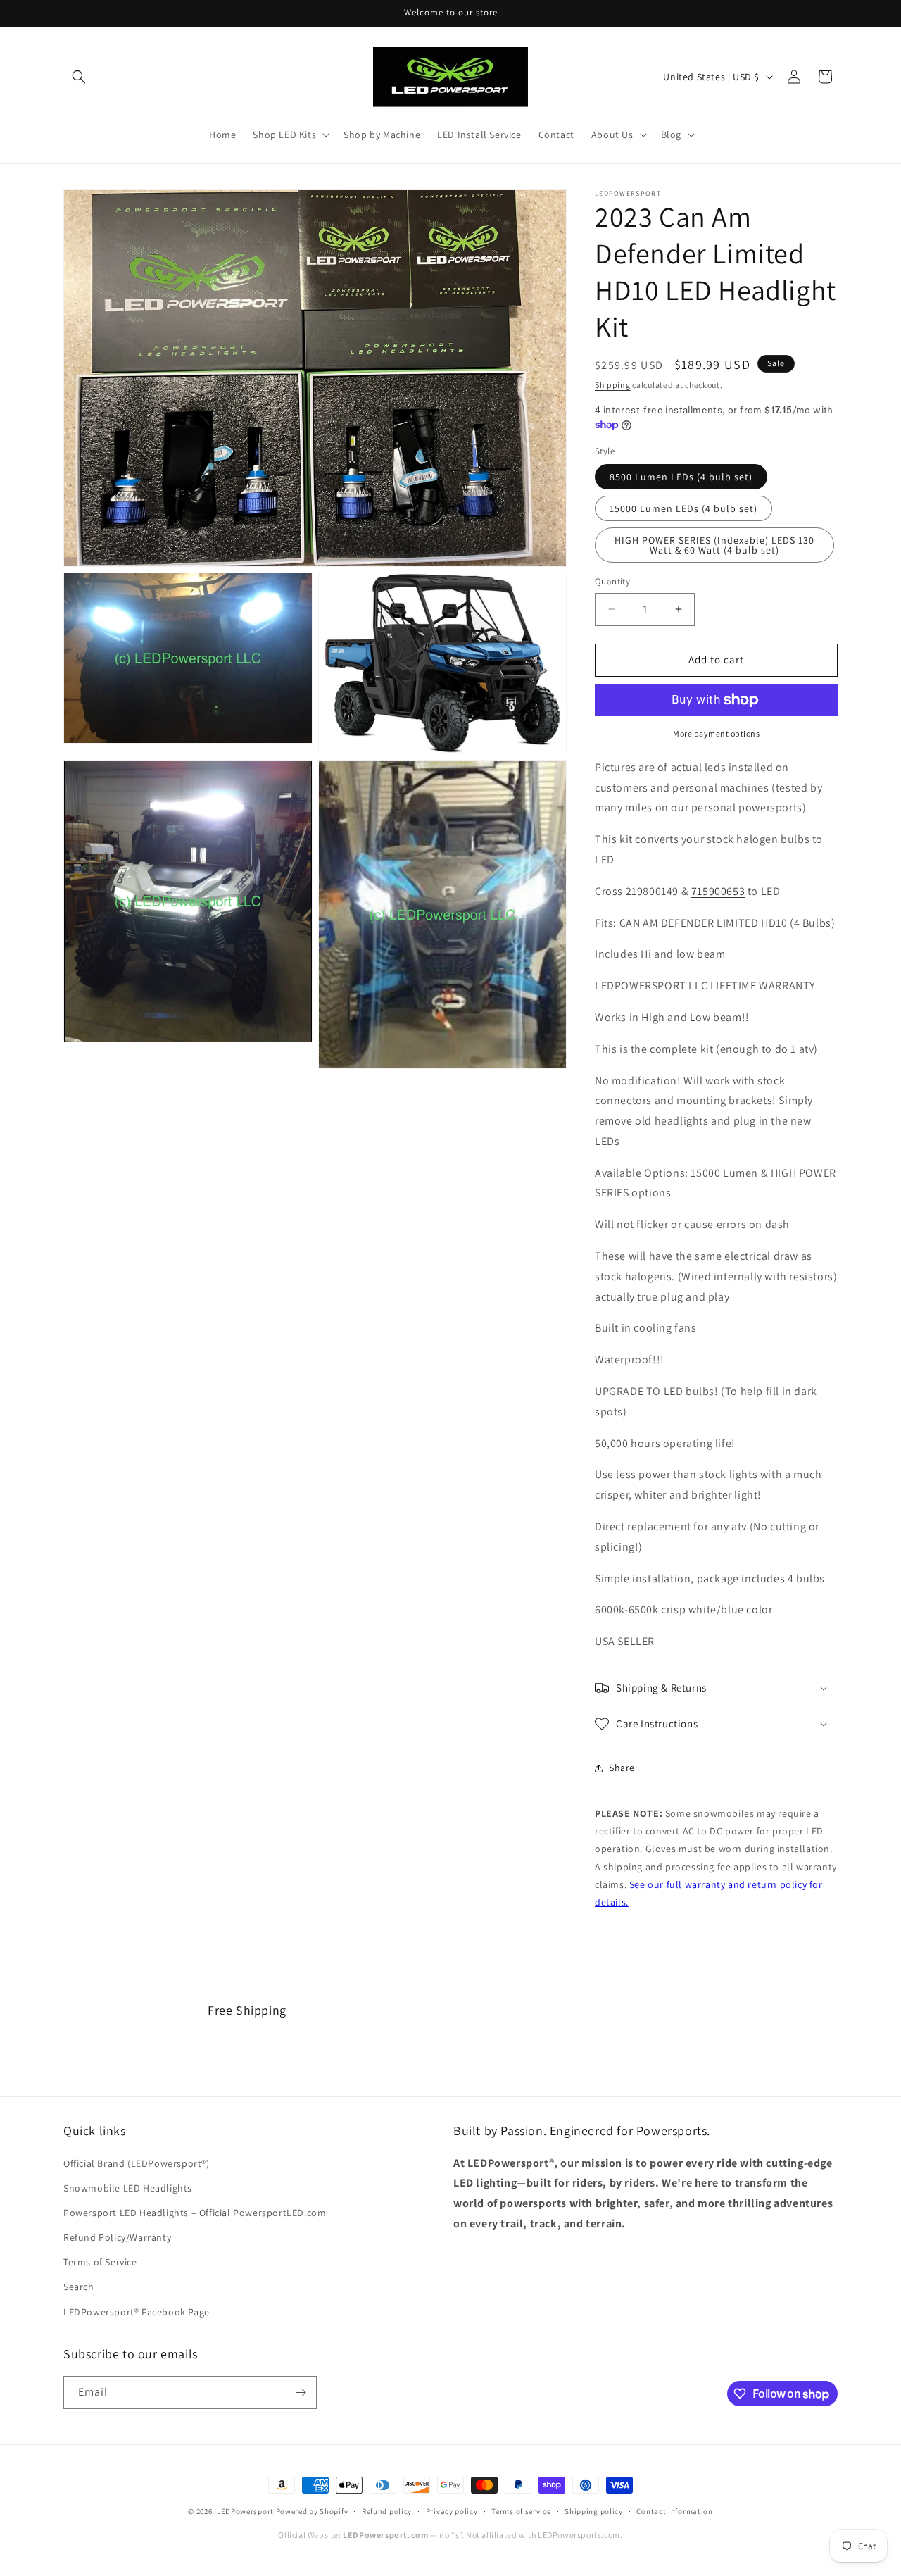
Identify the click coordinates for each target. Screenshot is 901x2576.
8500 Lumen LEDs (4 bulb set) (681, 477)
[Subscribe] (301, 2393)
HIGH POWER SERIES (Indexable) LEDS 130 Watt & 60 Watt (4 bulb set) (714, 545)
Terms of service (521, 2511)
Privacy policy (452, 2511)
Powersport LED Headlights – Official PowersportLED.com (195, 2213)
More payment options (716, 733)
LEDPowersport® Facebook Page (137, 2312)
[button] (79, 77)
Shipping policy (594, 2511)
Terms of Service (100, 2262)
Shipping (613, 385)
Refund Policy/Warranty (117, 2237)
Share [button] (622, 1768)
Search (79, 2287)
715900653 (718, 891)
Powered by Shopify (312, 2511)
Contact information (674, 2511)
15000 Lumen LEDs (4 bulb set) (683, 508)
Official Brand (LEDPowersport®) (137, 2163)
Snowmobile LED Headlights (128, 2188)
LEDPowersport (245, 2511)
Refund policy (387, 2511)
